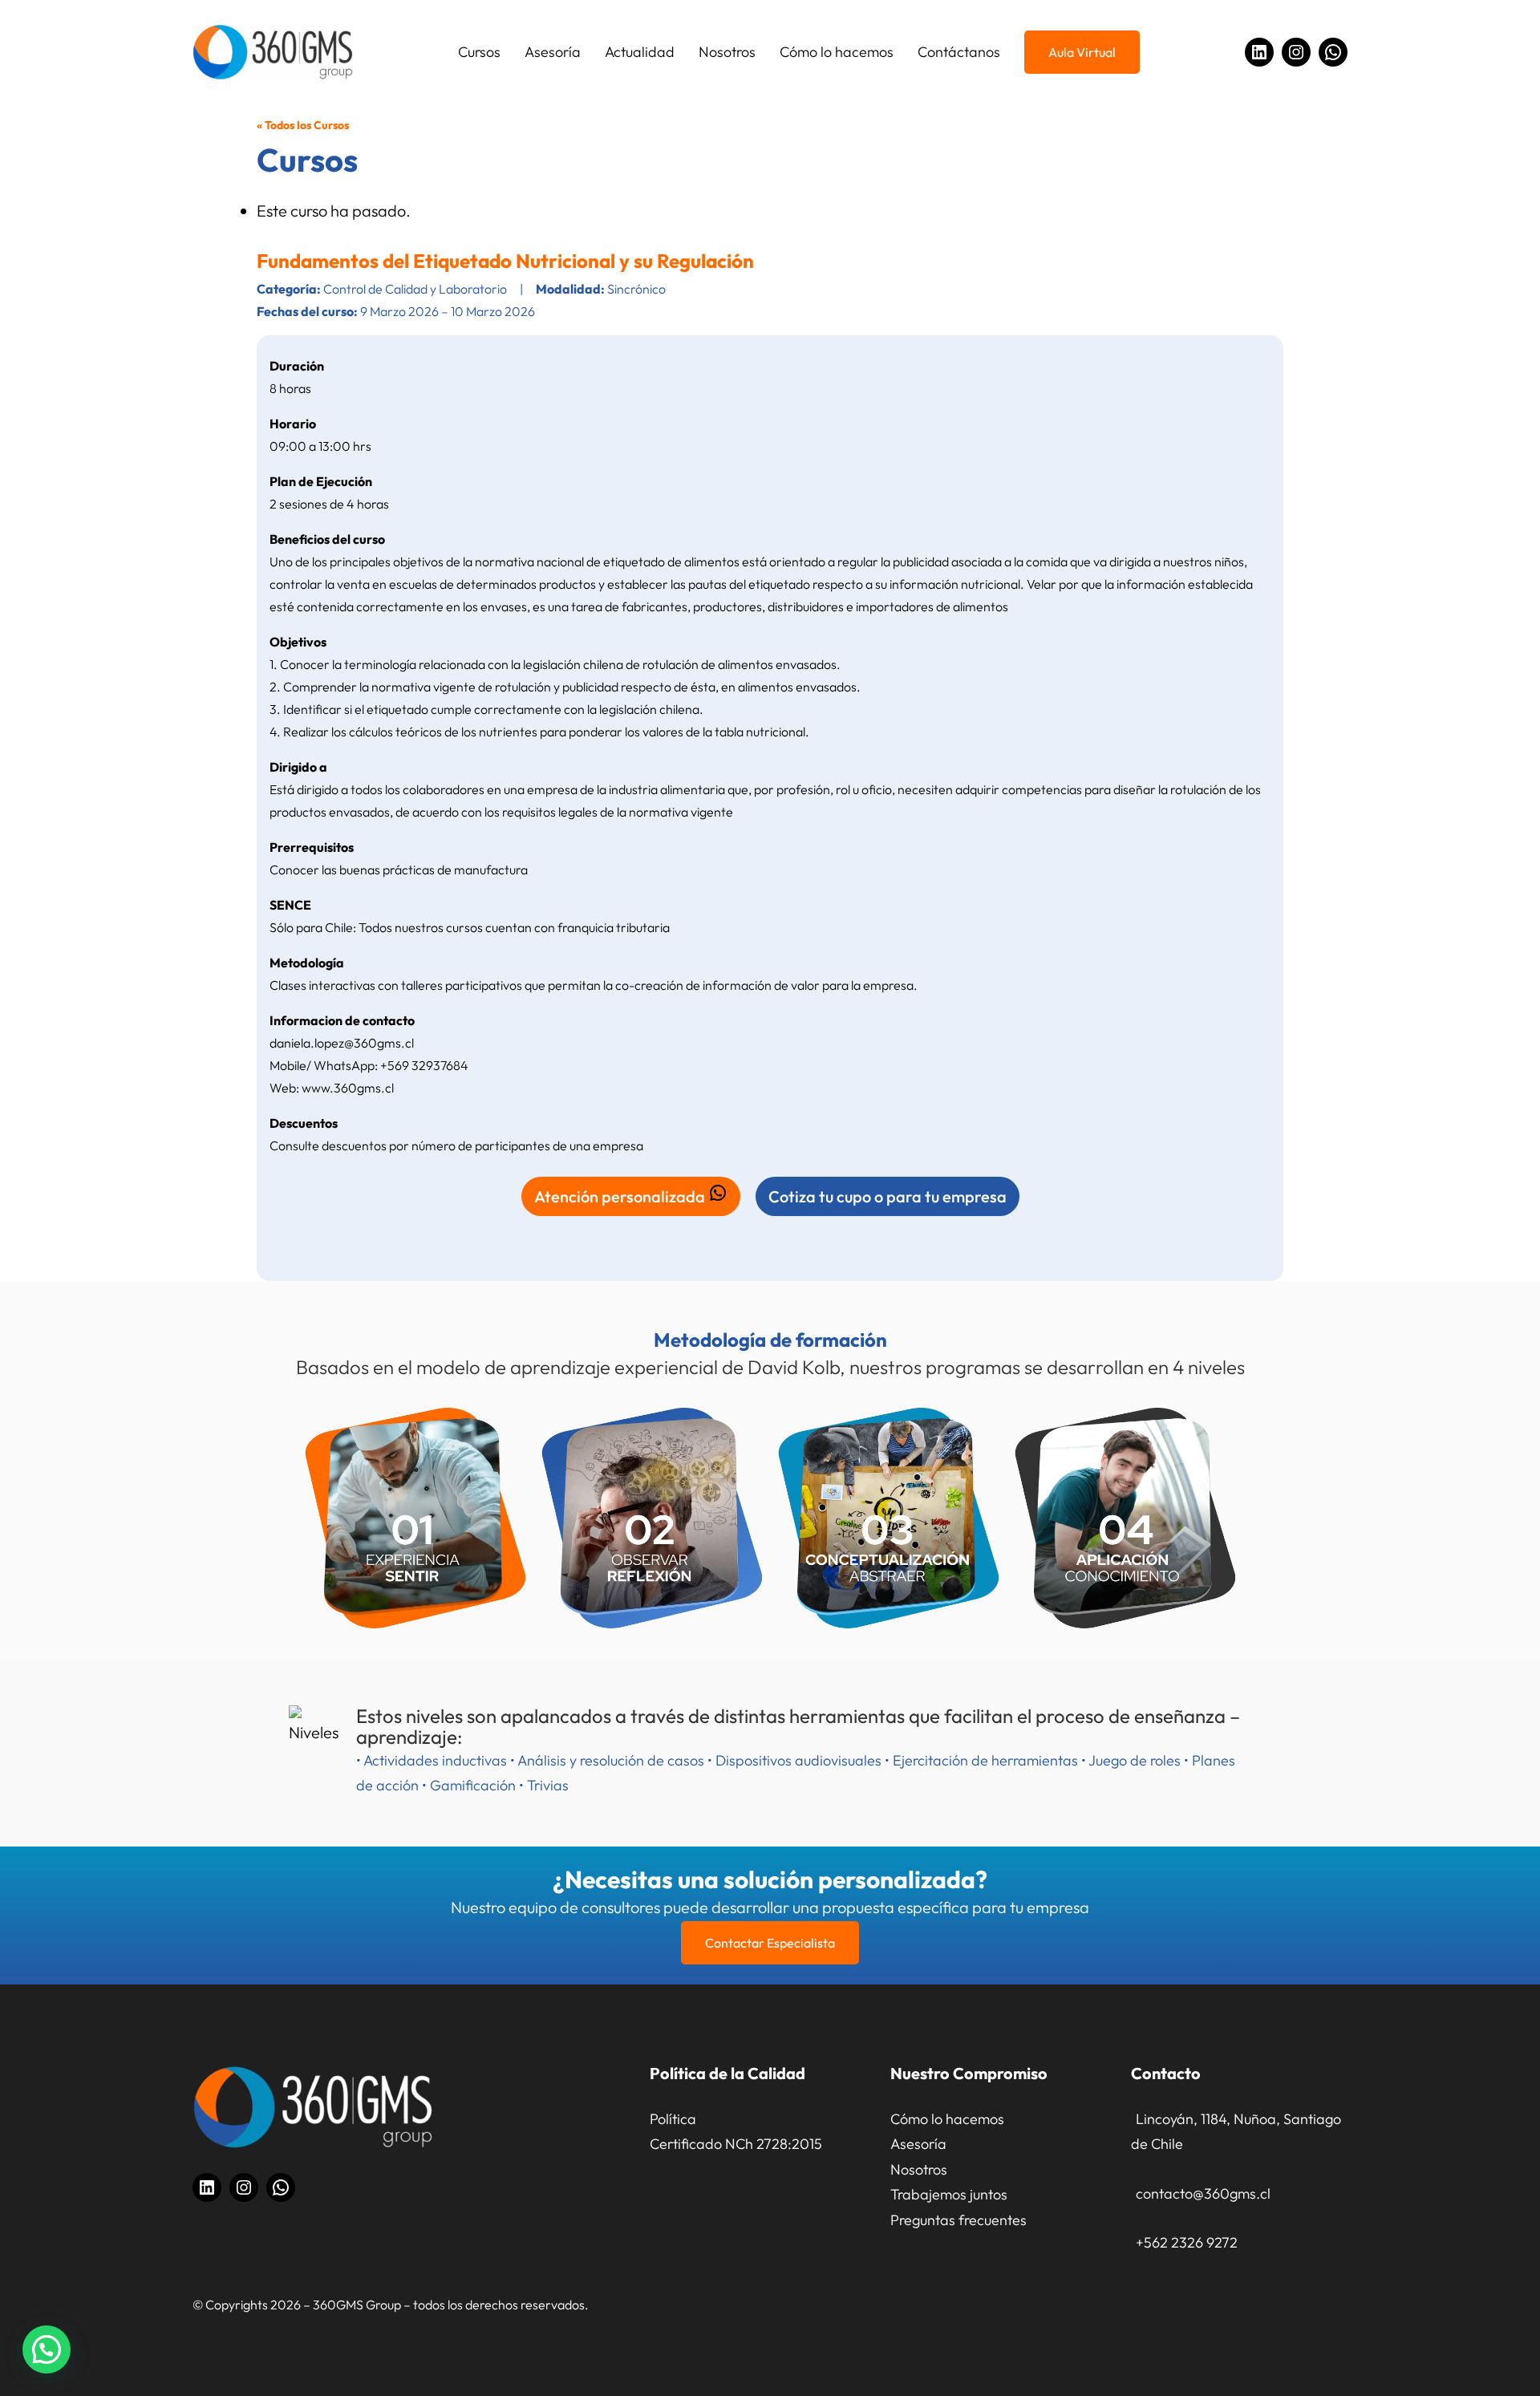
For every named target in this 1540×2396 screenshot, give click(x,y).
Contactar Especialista (770, 1943)
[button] (47, 2349)
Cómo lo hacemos (947, 2119)
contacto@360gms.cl (1203, 2193)
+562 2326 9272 (1187, 2242)
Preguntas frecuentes (958, 2220)
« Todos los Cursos (303, 125)
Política (673, 2119)
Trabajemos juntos (949, 2194)
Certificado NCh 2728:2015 (736, 2144)
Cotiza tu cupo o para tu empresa (888, 1196)
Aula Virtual (1082, 52)
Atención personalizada (621, 1196)
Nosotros (919, 2169)
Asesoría (918, 2144)
